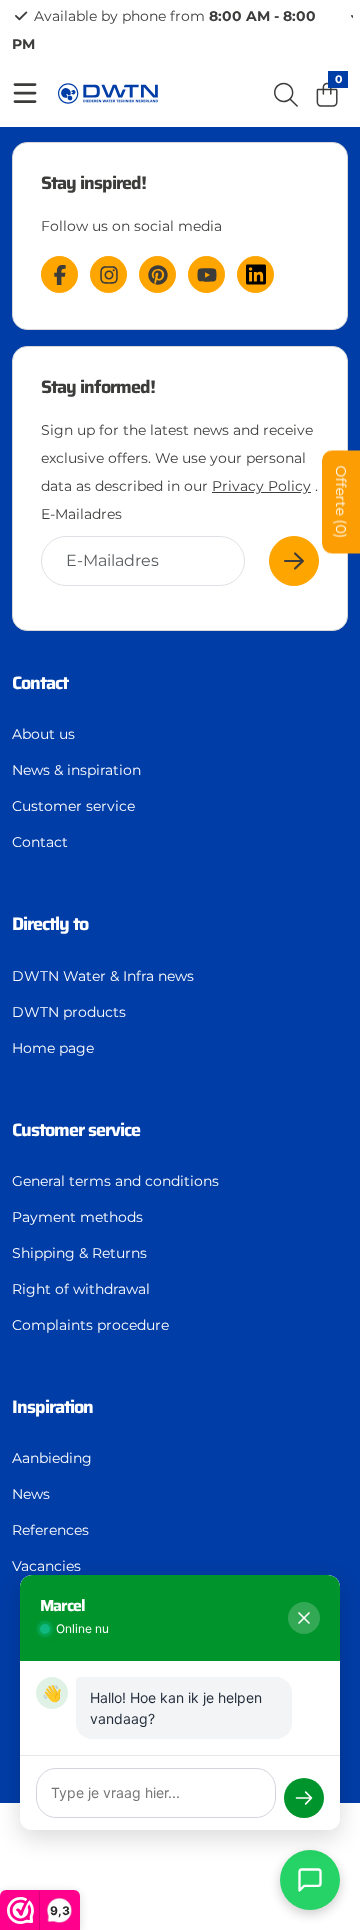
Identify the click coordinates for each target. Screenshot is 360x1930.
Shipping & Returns (79, 1253)
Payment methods (77, 1217)
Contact (40, 842)
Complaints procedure (90, 1325)
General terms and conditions (115, 1181)
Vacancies (46, 1566)
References (50, 1530)
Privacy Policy (261, 486)
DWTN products (69, 1012)
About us (43, 734)
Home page (53, 1048)
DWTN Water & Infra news (103, 976)
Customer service (73, 806)
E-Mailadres (81, 514)
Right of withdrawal (81, 1289)
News (31, 1494)
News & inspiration (76, 770)
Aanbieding (52, 1458)
